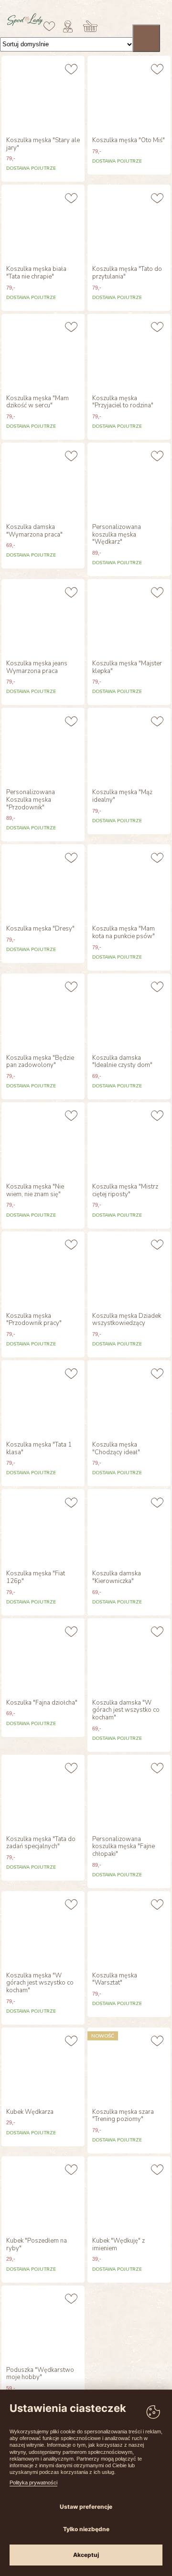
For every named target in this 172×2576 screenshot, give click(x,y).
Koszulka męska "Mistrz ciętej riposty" (125, 1191)
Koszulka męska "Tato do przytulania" (127, 273)
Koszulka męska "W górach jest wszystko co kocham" (40, 1983)
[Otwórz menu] (146, 38)
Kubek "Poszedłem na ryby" (37, 2245)
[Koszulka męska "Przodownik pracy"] (43, 1270)
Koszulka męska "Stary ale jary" (43, 144)
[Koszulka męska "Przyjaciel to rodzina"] (129, 352)
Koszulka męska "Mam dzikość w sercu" (38, 402)
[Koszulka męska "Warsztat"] (129, 1929)
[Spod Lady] (25, 24)
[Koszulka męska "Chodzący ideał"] (129, 1398)
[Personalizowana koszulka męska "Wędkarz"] (129, 481)
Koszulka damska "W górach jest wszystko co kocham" (126, 1711)
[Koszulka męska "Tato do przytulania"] (129, 223)
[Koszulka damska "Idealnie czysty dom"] (129, 1012)
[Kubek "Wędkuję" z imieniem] (129, 2194)
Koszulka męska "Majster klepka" (127, 667)
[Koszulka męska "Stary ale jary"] (43, 94)
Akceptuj (86, 2555)
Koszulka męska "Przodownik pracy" (34, 1320)
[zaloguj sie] (68, 26)
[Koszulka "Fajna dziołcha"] (43, 1656)
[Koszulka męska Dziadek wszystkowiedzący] (129, 1270)
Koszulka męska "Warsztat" (115, 1980)
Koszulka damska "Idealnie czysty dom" (122, 1062)
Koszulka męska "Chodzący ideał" (116, 1449)
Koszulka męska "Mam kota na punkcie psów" (124, 933)
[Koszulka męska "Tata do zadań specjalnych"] (43, 1793)
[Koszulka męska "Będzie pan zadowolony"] (43, 1012)
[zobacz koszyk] (91, 26)
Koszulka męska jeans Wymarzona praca (37, 667)
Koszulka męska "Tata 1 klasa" (39, 1449)
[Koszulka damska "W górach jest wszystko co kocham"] (129, 1656)
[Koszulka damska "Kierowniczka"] (129, 1527)
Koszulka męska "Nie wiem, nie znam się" (35, 1191)
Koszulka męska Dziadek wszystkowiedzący (127, 1320)
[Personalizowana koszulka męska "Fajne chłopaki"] (129, 1793)
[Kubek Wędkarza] (43, 2066)
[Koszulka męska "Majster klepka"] (129, 617)
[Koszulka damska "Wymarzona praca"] (43, 481)
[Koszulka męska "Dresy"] (43, 882)
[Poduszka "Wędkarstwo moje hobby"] (43, 2324)
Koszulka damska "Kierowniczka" (117, 1578)
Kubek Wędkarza (30, 2112)
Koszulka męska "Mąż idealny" (122, 796)
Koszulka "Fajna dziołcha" (42, 1703)
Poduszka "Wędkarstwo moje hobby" (40, 2374)
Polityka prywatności (33, 2483)
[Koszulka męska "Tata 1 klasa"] (43, 1398)
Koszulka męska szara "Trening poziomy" (123, 2116)
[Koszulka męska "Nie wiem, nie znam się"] (43, 1140)
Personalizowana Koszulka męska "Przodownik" (31, 800)
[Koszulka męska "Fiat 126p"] (43, 1527)
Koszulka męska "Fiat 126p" (36, 1578)
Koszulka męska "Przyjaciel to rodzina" (123, 402)
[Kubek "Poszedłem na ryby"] (43, 2194)
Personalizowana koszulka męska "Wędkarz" (117, 535)
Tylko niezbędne (86, 2529)
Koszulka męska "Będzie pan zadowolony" (40, 1062)
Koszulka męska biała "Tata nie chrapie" (36, 273)
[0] (49, 26)
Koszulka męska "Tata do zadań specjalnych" (41, 1843)
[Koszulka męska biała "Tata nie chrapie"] (43, 223)
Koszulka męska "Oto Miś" (129, 141)
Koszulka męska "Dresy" (40, 929)
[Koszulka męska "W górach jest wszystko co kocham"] (43, 1929)
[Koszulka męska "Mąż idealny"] (129, 746)
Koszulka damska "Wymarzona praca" (34, 531)
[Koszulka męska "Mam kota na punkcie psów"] (129, 882)
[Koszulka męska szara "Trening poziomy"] (129, 2066)
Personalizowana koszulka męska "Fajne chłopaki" (124, 1847)
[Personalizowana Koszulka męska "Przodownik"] (43, 746)
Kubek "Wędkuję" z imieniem (118, 2245)
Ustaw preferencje (86, 2507)
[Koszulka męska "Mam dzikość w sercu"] (43, 352)
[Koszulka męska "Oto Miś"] (129, 94)
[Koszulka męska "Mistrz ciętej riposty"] (129, 1140)
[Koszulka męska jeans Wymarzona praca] (43, 617)
